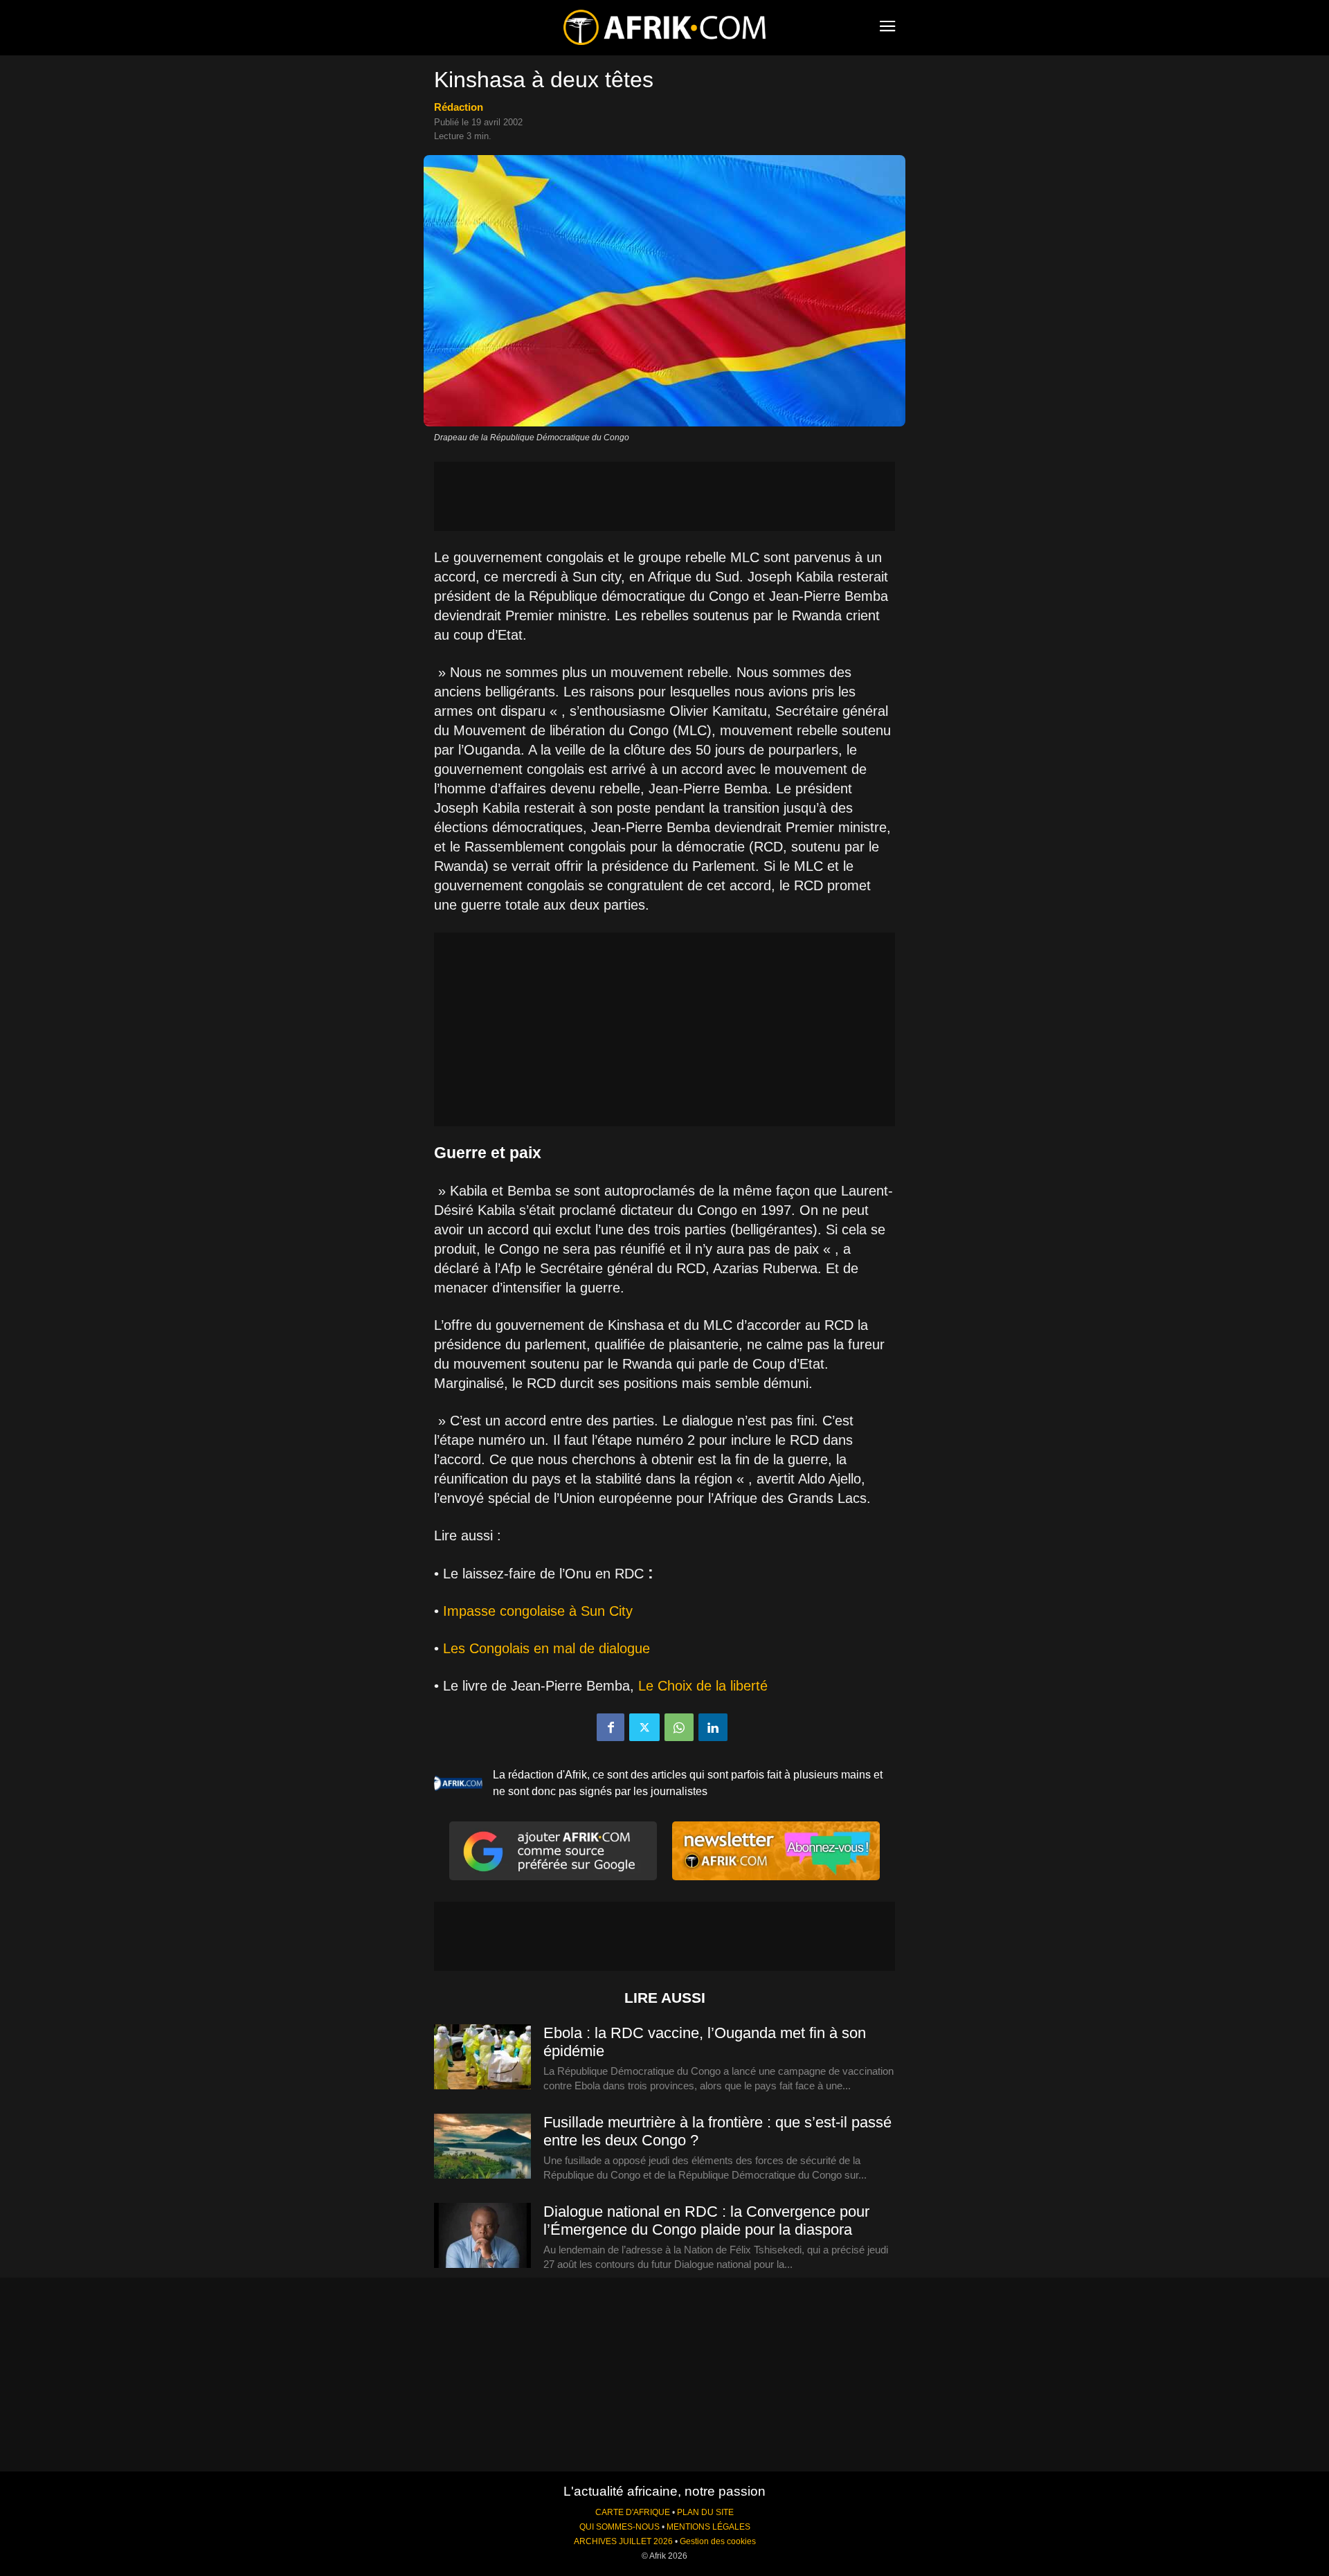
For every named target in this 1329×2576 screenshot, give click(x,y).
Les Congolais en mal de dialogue (546, 1648)
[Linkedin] (713, 1727)
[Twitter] (644, 1727)
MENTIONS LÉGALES (708, 2527)
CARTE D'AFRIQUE (633, 2512)
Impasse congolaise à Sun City (538, 1611)
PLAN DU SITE (705, 2512)
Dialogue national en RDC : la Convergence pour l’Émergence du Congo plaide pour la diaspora (706, 2221)
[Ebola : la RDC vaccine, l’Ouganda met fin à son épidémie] (482, 2057)
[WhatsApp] (679, 1727)
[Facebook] (611, 1727)
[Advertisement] (664, 496)
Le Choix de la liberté (703, 1686)
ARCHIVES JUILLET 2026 (623, 2541)
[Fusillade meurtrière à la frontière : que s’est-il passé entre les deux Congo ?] (482, 2147)
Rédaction (459, 107)
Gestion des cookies (718, 2541)
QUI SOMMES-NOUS (620, 2527)
